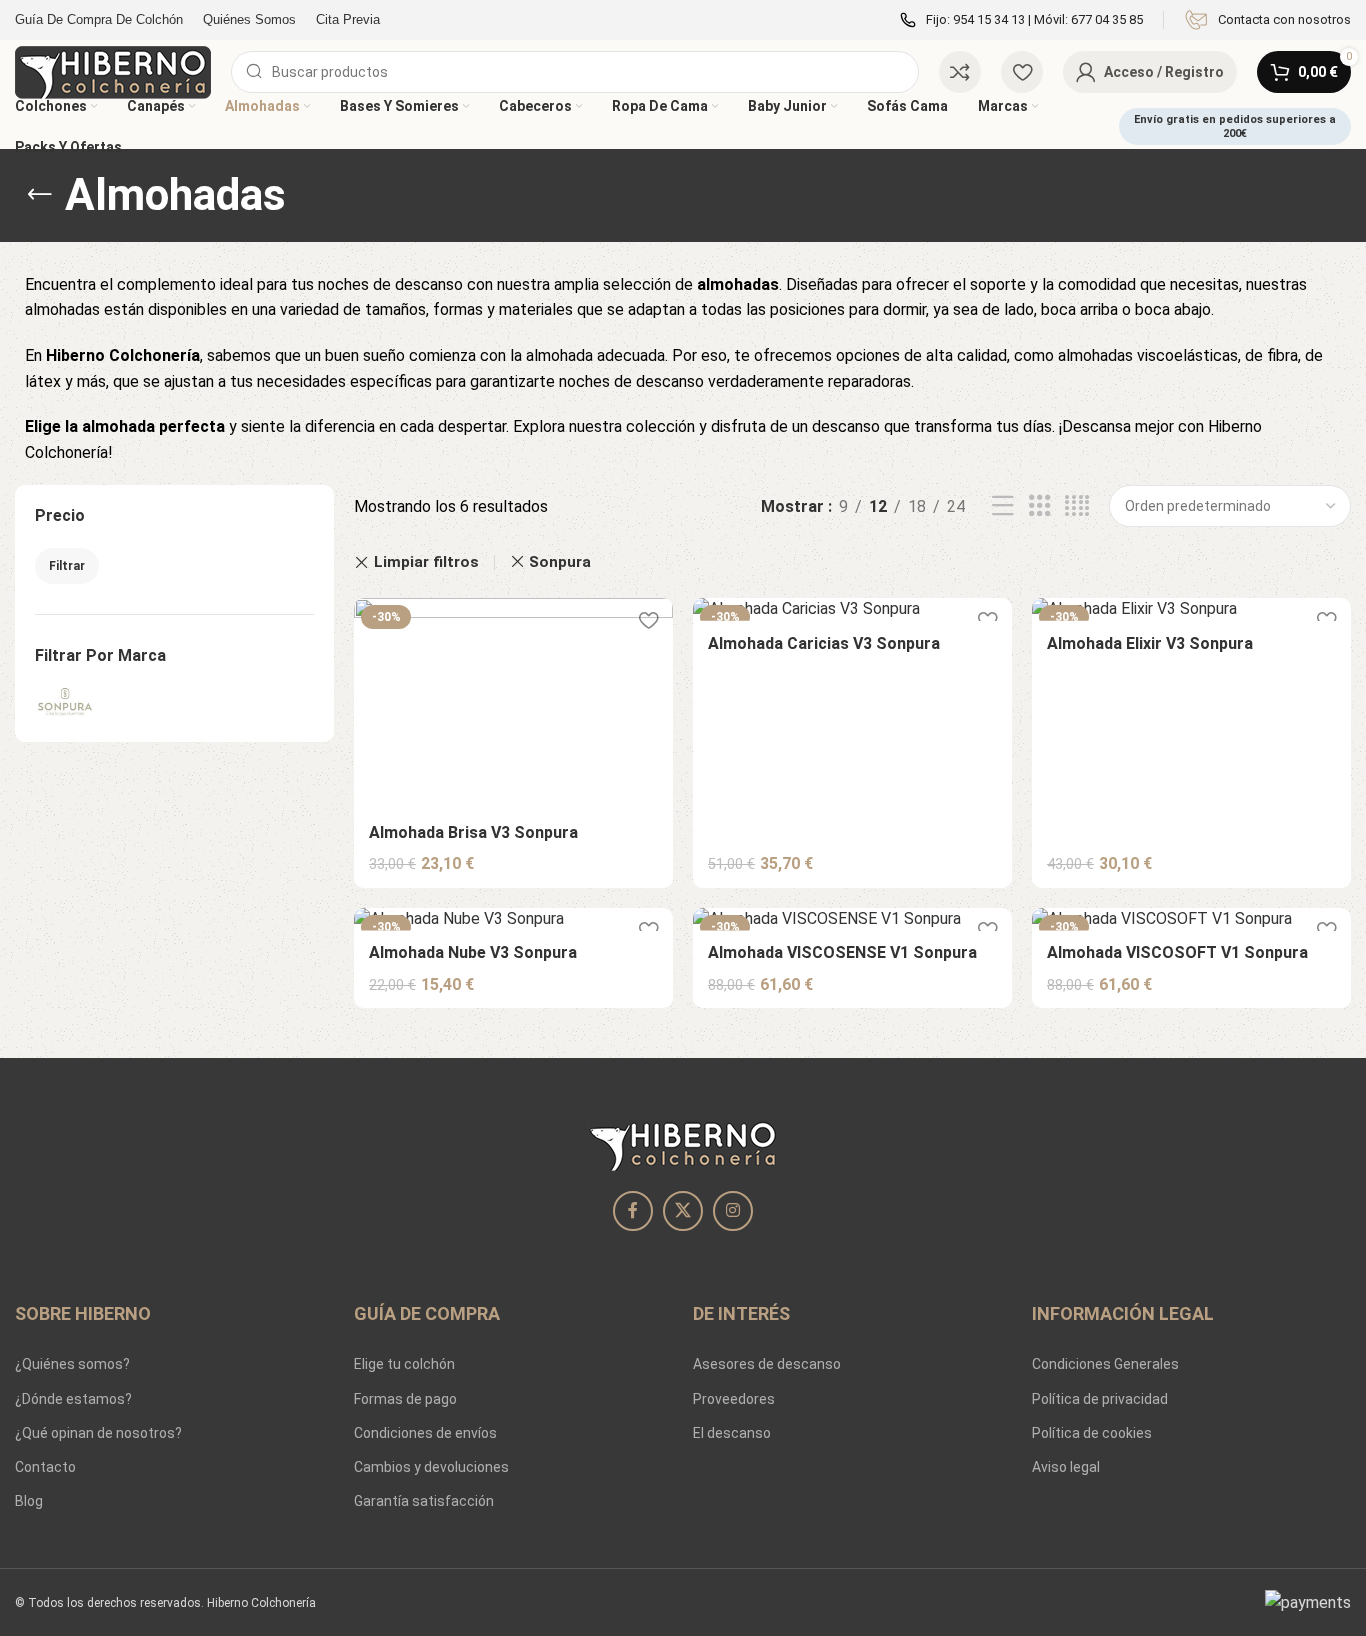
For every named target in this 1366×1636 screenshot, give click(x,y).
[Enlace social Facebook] (633, 1211)
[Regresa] (40, 195)
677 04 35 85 (1107, 19)
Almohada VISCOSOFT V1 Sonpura (1177, 952)
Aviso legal (1066, 1467)
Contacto (45, 1467)
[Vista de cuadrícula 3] (1040, 506)
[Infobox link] (1267, 20)
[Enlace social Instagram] (733, 1211)
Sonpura (560, 562)
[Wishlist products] (1022, 72)
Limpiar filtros (426, 562)
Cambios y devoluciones (431, 1467)
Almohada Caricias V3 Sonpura (824, 643)
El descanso (732, 1433)
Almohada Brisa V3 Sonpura (473, 832)
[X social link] (683, 1211)
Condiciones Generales (1105, 1364)
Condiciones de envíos (425, 1433)
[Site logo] (113, 70)
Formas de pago (405, 1399)
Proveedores (734, 1399)
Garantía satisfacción (424, 1501)
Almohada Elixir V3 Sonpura (1150, 643)
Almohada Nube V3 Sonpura (473, 952)
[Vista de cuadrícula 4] (1077, 506)
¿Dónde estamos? (73, 1399)
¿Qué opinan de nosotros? (98, 1433)
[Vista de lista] (1003, 506)
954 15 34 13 (989, 19)
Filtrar (67, 566)
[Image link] (683, 1143)
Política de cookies (1092, 1433)
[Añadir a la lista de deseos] (648, 620)
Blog (29, 1501)
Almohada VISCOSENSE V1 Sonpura (842, 952)
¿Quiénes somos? (72, 1364)
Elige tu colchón (404, 1364)
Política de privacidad (1100, 1399)
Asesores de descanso (767, 1364)
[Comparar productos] (960, 72)
